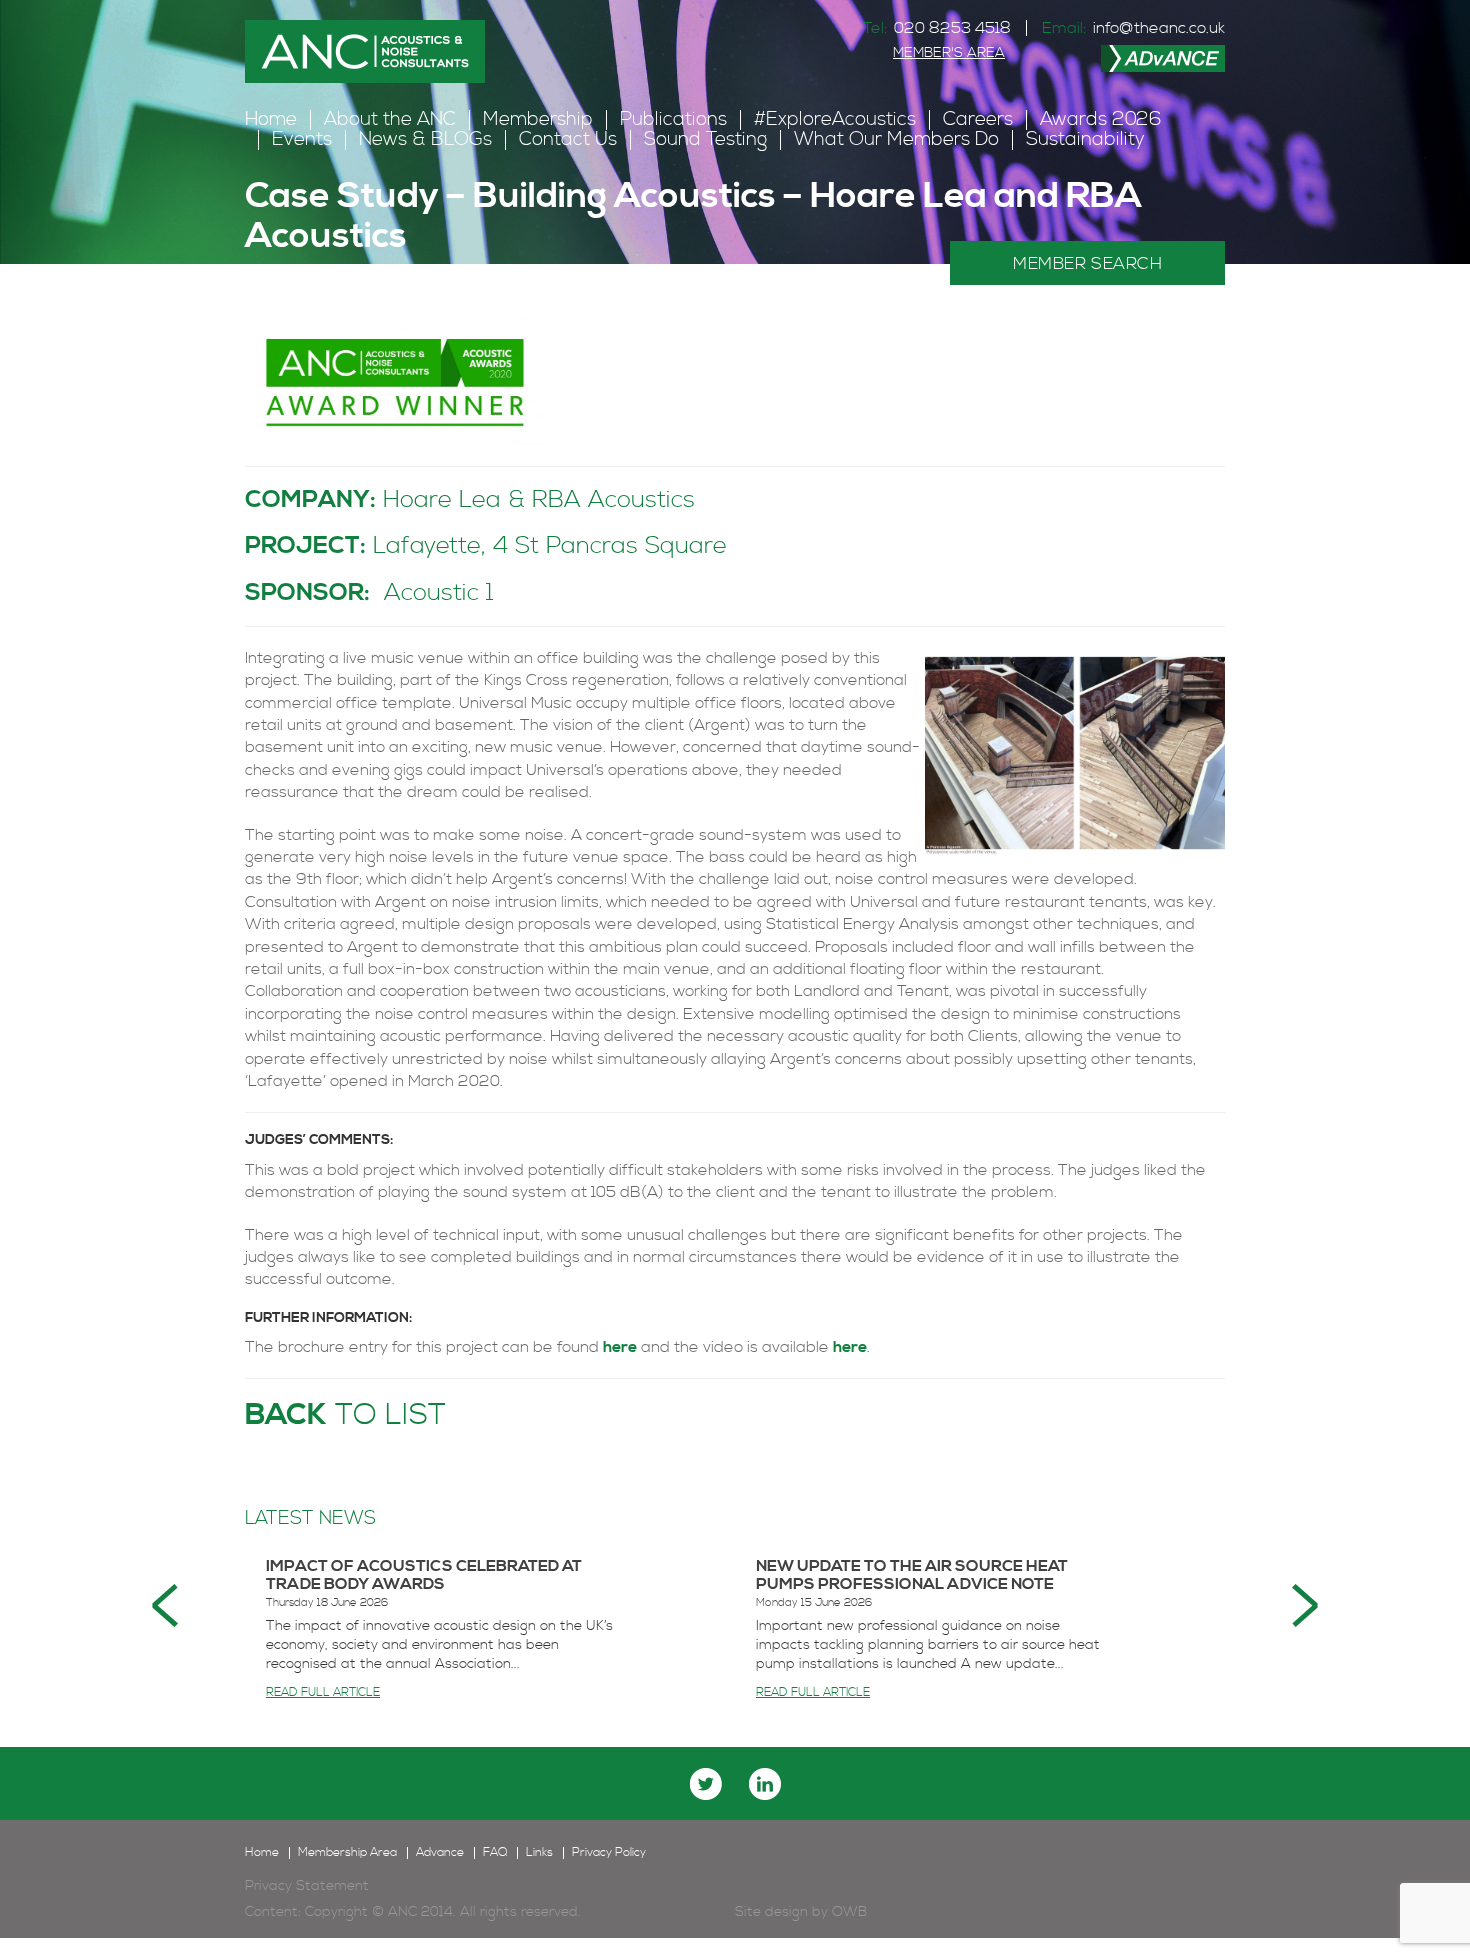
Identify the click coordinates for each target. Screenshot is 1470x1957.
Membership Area (347, 1853)
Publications (673, 119)
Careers (978, 119)
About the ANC (390, 119)
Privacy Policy (609, 1853)
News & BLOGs (425, 139)
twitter (706, 1784)
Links (539, 1853)
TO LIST (345, 1415)
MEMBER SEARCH (1087, 264)
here (620, 1347)
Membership (538, 119)
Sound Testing (705, 139)
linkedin (765, 1784)
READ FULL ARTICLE (323, 1692)
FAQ (495, 1853)
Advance (440, 1853)
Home (271, 119)
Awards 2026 (1101, 119)
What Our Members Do (896, 139)
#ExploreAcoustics (835, 119)
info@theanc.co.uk (1159, 28)
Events (302, 139)
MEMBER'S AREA (949, 53)
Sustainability (1085, 139)
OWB (849, 1912)
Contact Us (568, 139)
